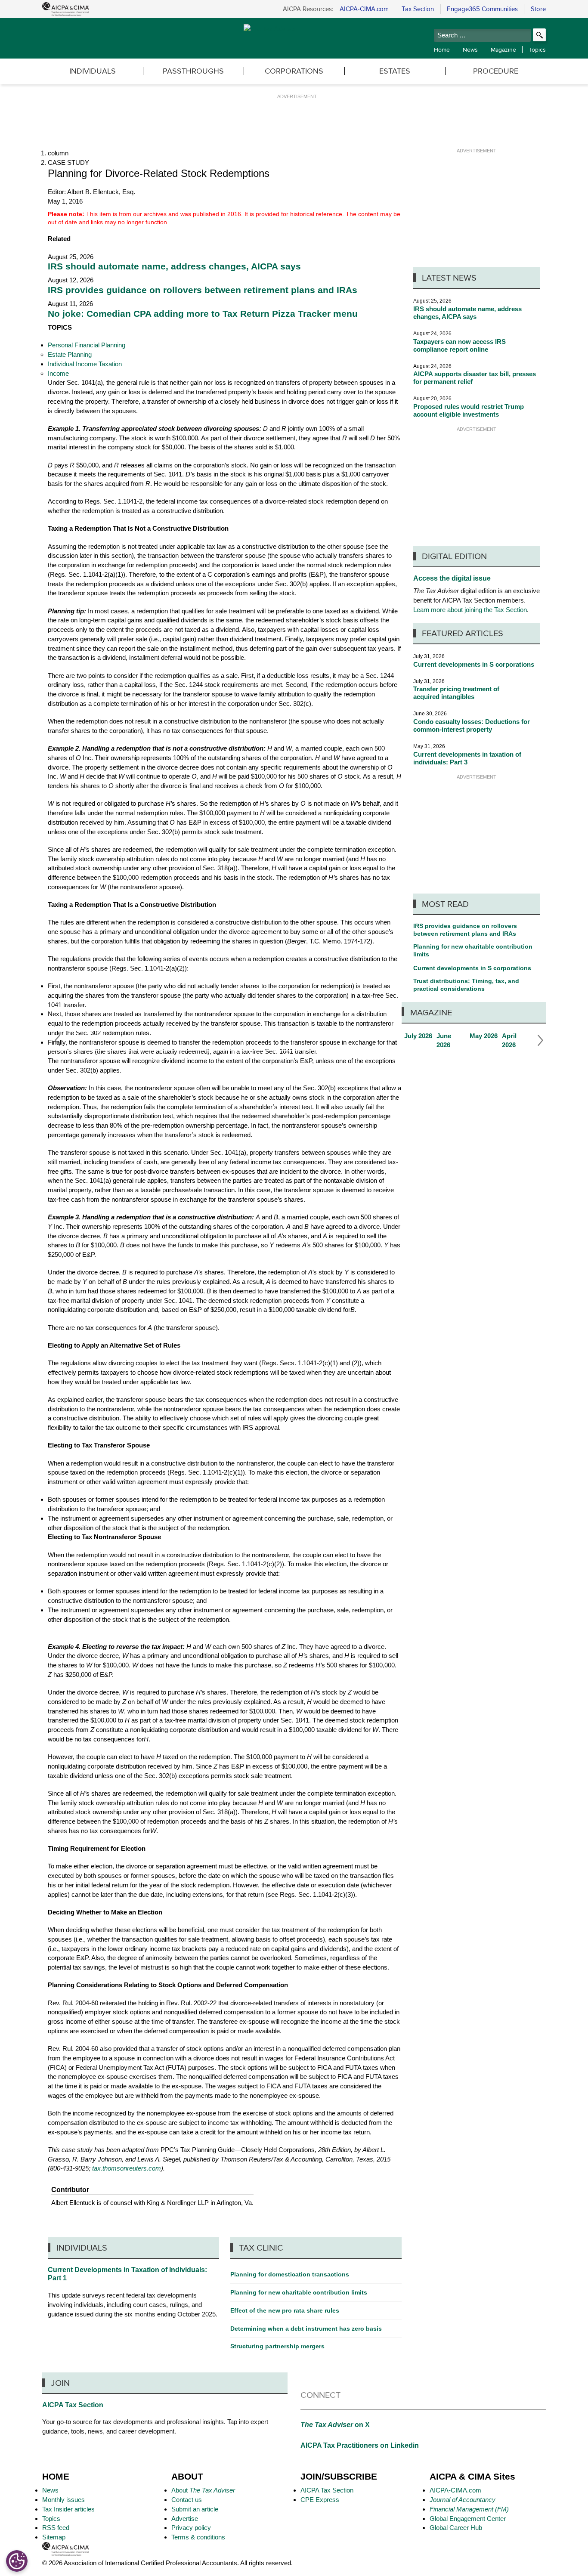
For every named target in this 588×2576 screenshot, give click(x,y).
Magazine (503, 49)
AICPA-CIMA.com (364, 9)
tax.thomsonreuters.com (127, 2168)
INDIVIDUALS (93, 71)
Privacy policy (191, 2528)
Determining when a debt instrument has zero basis (306, 2329)
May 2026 (484, 1036)
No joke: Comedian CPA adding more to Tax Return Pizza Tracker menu (203, 314)
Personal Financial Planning (87, 345)
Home (442, 49)
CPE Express (320, 2500)
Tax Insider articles (68, 2509)
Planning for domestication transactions (290, 2274)
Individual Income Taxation (85, 364)
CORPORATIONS (294, 71)
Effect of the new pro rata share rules (285, 2310)
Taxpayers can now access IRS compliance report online (460, 345)
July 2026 (418, 1036)
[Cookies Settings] (17, 2561)
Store (538, 9)
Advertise (185, 2519)
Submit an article (195, 2509)
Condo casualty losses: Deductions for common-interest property (472, 725)
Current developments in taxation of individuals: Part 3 (467, 758)
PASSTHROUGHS (193, 71)
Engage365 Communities (482, 9)
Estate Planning (70, 354)
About (203, 2490)
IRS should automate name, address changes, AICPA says (174, 266)
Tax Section (418, 9)
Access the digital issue (452, 578)
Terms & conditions (198, 2537)
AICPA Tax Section (73, 2405)
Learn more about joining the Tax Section (470, 610)
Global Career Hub (456, 2528)
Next (538, 1040)
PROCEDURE (496, 71)
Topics (537, 49)
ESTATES (395, 71)
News (470, 49)
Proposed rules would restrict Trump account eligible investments (469, 410)
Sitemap (54, 2537)
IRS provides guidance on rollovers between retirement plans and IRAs (203, 290)
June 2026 (451, 1041)
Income (58, 373)
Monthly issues (63, 2500)
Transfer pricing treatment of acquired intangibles (456, 693)
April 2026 (516, 1041)
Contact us (187, 2500)
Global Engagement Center (468, 2519)
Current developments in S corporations (474, 664)
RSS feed (56, 2528)
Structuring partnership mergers (277, 2346)
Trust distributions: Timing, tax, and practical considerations (466, 985)
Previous (55, 1040)
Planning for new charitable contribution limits (473, 950)
